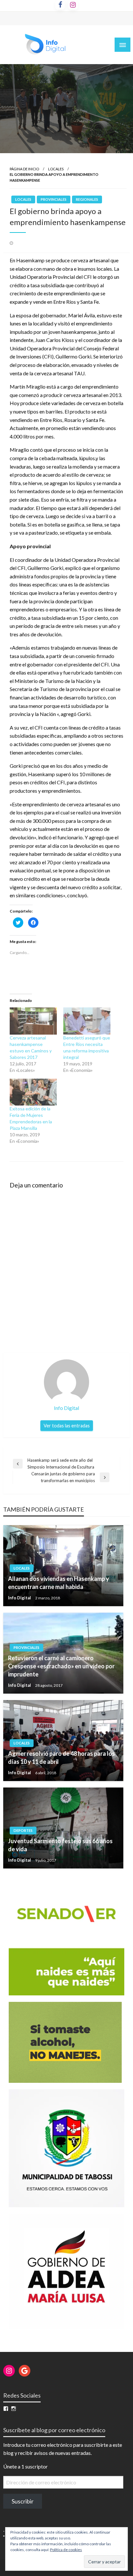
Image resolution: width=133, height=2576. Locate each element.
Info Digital (20, 1598)
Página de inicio (24, 169)
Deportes (23, 1830)
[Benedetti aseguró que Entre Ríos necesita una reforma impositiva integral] (87, 1021)
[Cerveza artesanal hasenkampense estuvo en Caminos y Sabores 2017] (33, 1021)
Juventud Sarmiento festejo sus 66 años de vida (60, 1845)
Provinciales (54, 199)
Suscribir (23, 2501)
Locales (56, 169)
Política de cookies (66, 2550)
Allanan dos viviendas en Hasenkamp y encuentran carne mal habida (59, 1583)
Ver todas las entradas (67, 1426)
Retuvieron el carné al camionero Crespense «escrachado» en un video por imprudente (61, 1666)
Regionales (87, 199)
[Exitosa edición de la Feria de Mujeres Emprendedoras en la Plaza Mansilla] (33, 1092)
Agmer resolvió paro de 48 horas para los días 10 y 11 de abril (61, 1758)
